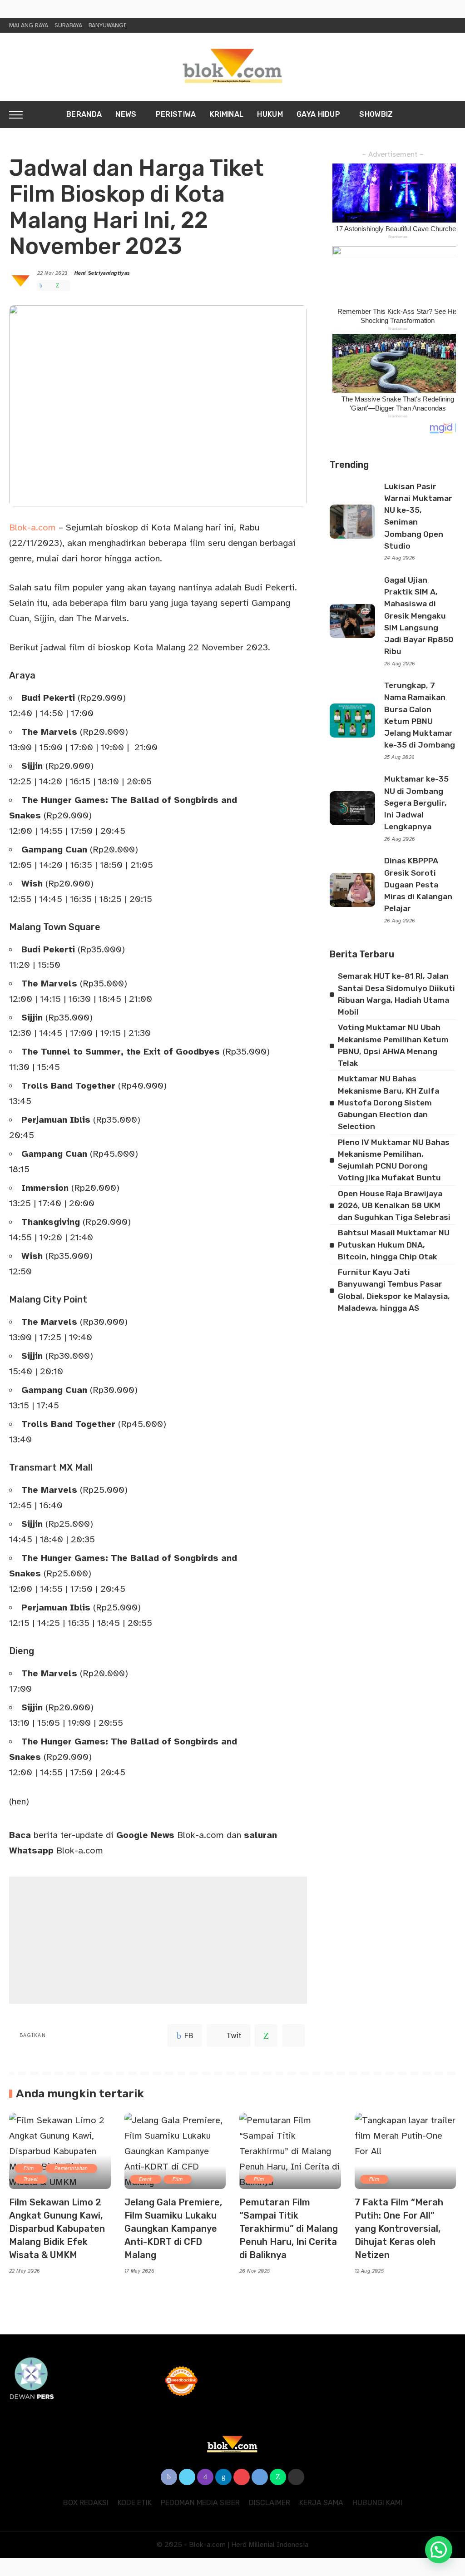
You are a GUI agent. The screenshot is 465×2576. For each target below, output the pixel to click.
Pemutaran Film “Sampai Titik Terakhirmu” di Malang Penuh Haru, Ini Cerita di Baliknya (289, 2229)
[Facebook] (41, 286)
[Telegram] (66, 286)
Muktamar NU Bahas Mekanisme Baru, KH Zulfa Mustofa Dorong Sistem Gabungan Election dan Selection (388, 1102)
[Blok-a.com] (232, 67)
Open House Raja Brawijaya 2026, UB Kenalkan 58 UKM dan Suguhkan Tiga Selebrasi (394, 1206)
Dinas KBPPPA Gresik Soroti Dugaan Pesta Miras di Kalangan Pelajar (418, 884)
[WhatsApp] (57, 286)
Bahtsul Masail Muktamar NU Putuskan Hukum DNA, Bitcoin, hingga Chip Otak (394, 1245)
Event (146, 2179)
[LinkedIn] (223, 2477)
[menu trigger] (20, 114)
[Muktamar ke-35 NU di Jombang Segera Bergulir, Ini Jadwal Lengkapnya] (352, 808)
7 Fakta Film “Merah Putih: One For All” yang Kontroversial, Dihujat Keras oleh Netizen (399, 2229)
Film (29, 2168)
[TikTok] (296, 2477)
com (47, 528)
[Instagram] (205, 2477)
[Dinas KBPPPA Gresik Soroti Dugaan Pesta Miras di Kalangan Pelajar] (352, 890)
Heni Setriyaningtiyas (102, 273)
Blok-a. (24, 528)
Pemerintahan (71, 2168)
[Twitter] (49, 286)
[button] (439, 2550)
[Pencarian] (450, 114)
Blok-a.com (170, 1835)
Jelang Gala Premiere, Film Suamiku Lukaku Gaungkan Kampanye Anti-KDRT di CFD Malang (173, 2229)
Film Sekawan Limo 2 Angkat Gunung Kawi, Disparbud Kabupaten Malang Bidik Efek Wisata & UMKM (57, 2229)
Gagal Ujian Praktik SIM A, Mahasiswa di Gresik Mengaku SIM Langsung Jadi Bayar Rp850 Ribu (419, 616)
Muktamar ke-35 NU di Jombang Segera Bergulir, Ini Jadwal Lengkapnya (416, 803)
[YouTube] (242, 2477)
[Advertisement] (158, 1940)
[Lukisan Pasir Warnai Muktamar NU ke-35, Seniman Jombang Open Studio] (352, 522)
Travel (31, 2179)
